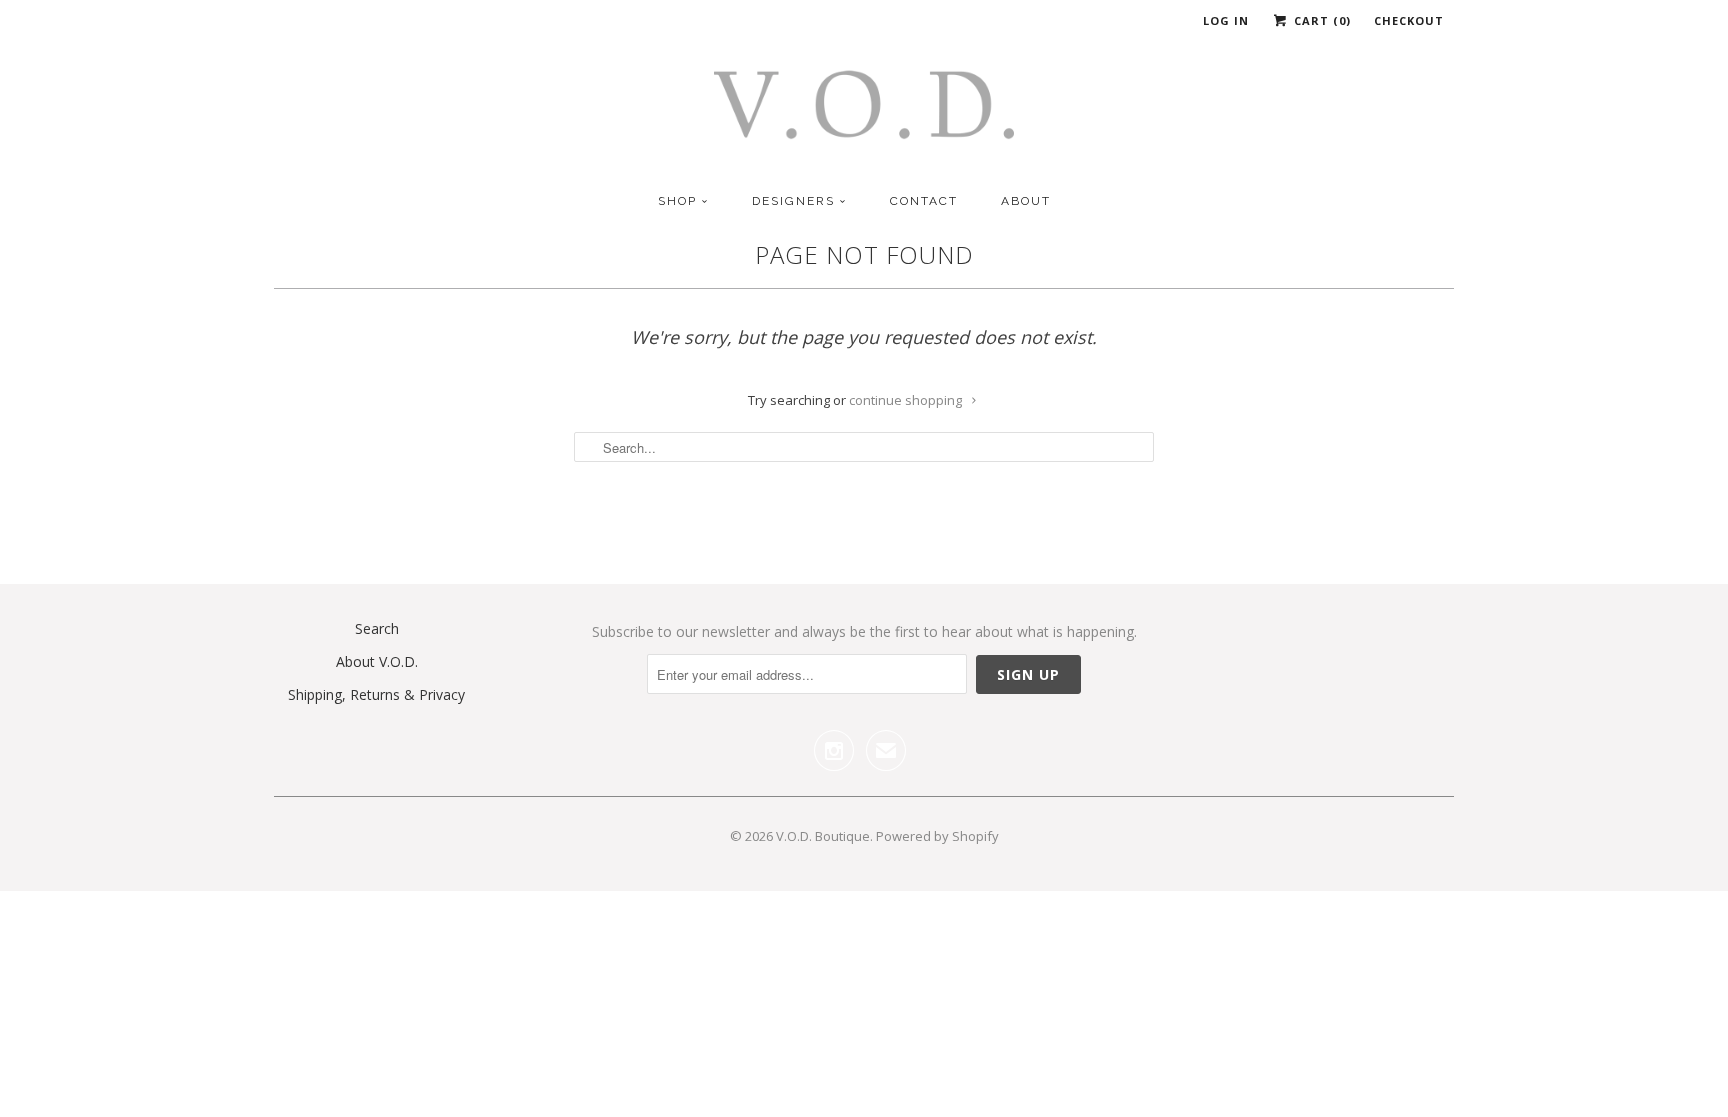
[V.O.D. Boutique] (864, 111)
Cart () (1320, 20)
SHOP (677, 201)
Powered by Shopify (937, 836)
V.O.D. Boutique (823, 836)
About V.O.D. (377, 661)
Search (377, 628)
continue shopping (907, 400)
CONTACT (924, 201)
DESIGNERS (793, 201)
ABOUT (1026, 201)
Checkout (1409, 20)
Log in (1226, 20)
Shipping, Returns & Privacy (376, 694)
